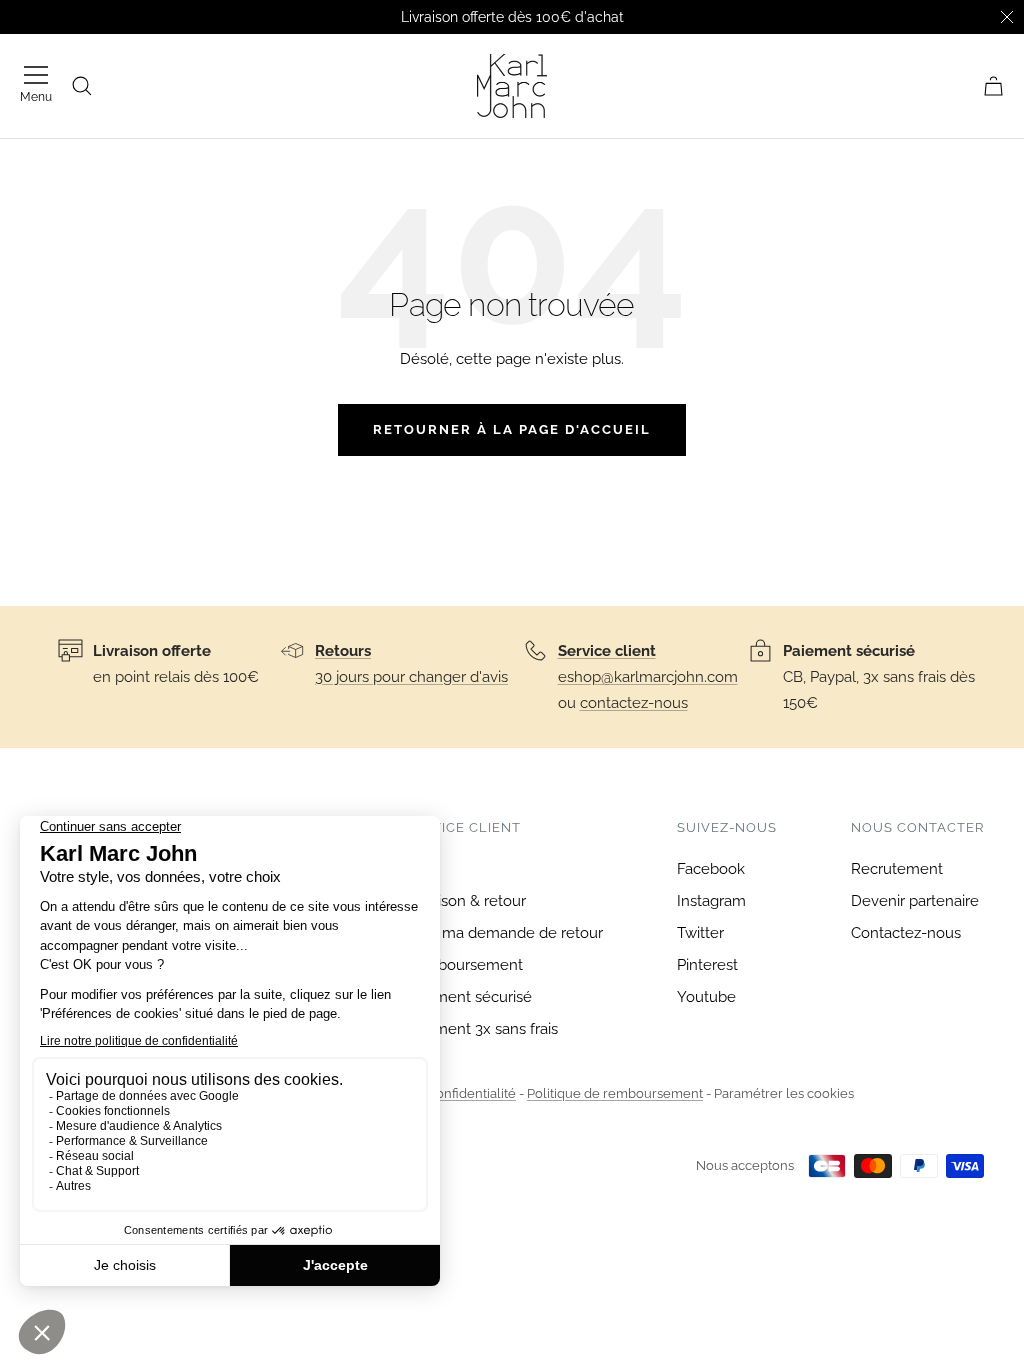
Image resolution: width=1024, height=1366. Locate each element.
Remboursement (464, 965)
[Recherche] (82, 86)
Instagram (711, 901)
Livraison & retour (465, 901)
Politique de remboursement (615, 1093)
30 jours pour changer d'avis (411, 677)
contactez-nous (634, 703)
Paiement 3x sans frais (481, 1029)
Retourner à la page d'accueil (512, 429)
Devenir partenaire (915, 901)
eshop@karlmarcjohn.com (648, 677)
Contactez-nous (906, 933)
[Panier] (993, 86)
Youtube (706, 997)
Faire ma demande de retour (504, 933)
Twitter (700, 933)
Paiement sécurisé (468, 997)
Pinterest (707, 965)
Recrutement (897, 869)
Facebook (711, 869)
